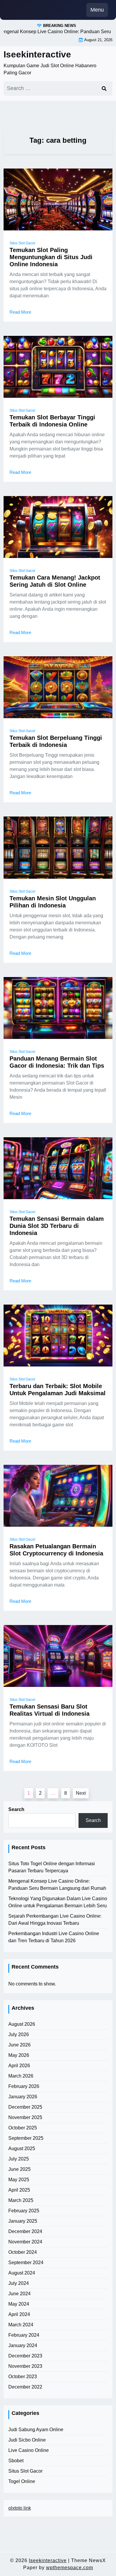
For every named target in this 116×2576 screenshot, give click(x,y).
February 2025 (24, 2211)
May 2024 (19, 2304)
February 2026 (24, 2086)
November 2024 (25, 2242)
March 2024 (21, 2325)
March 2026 (21, 2076)
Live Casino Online (29, 2450)
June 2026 (19, 2045)
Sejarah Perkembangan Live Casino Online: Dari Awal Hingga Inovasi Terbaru (55, 1920)
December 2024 (25, 2231)
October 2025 (23, 2128)
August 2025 (22, 2148)
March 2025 (21, 2200)
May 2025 (19, 2180)
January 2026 (23, 2097)
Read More (20, 312)
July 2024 (19, 2283)
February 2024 (24, 2335)
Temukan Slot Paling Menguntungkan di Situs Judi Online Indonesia (51, 257)
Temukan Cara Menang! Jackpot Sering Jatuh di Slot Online (55, 581)
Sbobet (16, 2461)
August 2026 (22, 2024)
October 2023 (23, 2377)
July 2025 (19, 2159)
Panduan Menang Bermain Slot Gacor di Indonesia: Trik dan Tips (57, 1062)
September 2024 (26, 2263)
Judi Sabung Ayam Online (36, 2430)
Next (81, 1793)
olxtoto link (20, 2508)
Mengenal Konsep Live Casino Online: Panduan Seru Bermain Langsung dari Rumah (57, 1885)
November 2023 (25, 2366)
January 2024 (23, 2345)
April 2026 (19, 2066)
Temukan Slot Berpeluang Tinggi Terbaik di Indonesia (56, 741)
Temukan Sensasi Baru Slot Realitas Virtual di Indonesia (50, 1710)
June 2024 (19, 2294)
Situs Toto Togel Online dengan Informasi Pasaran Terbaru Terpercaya (52, 1867)
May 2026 (19, 2055)
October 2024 (23, 2252)
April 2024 (19, 2314)
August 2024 (22, 2273)
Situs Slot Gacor (22, 243)
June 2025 (19, 2169)
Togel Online (22, 2481)
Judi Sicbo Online (27, 2440)
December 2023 (25, 2356)
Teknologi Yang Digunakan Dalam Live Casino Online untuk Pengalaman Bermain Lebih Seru (58, 1902)
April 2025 (19, 2190)
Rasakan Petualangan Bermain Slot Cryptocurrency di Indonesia (56, 1550)
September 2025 (26, 2138)
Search (16, 1809)
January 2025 (23, 2221)
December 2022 (25, 2387)
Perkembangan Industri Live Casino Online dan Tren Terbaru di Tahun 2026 (54, 1937)
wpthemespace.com (70, 2568)
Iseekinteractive (37, 54)
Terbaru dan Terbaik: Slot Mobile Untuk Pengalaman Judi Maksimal (58, 1390)
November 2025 (25, 2117)
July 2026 (19, 2034)
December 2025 (25, 2107)
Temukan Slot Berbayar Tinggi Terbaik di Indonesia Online (52, 421)
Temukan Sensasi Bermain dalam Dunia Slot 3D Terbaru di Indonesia (57, 1226)
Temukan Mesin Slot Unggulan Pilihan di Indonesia (53, 902)
